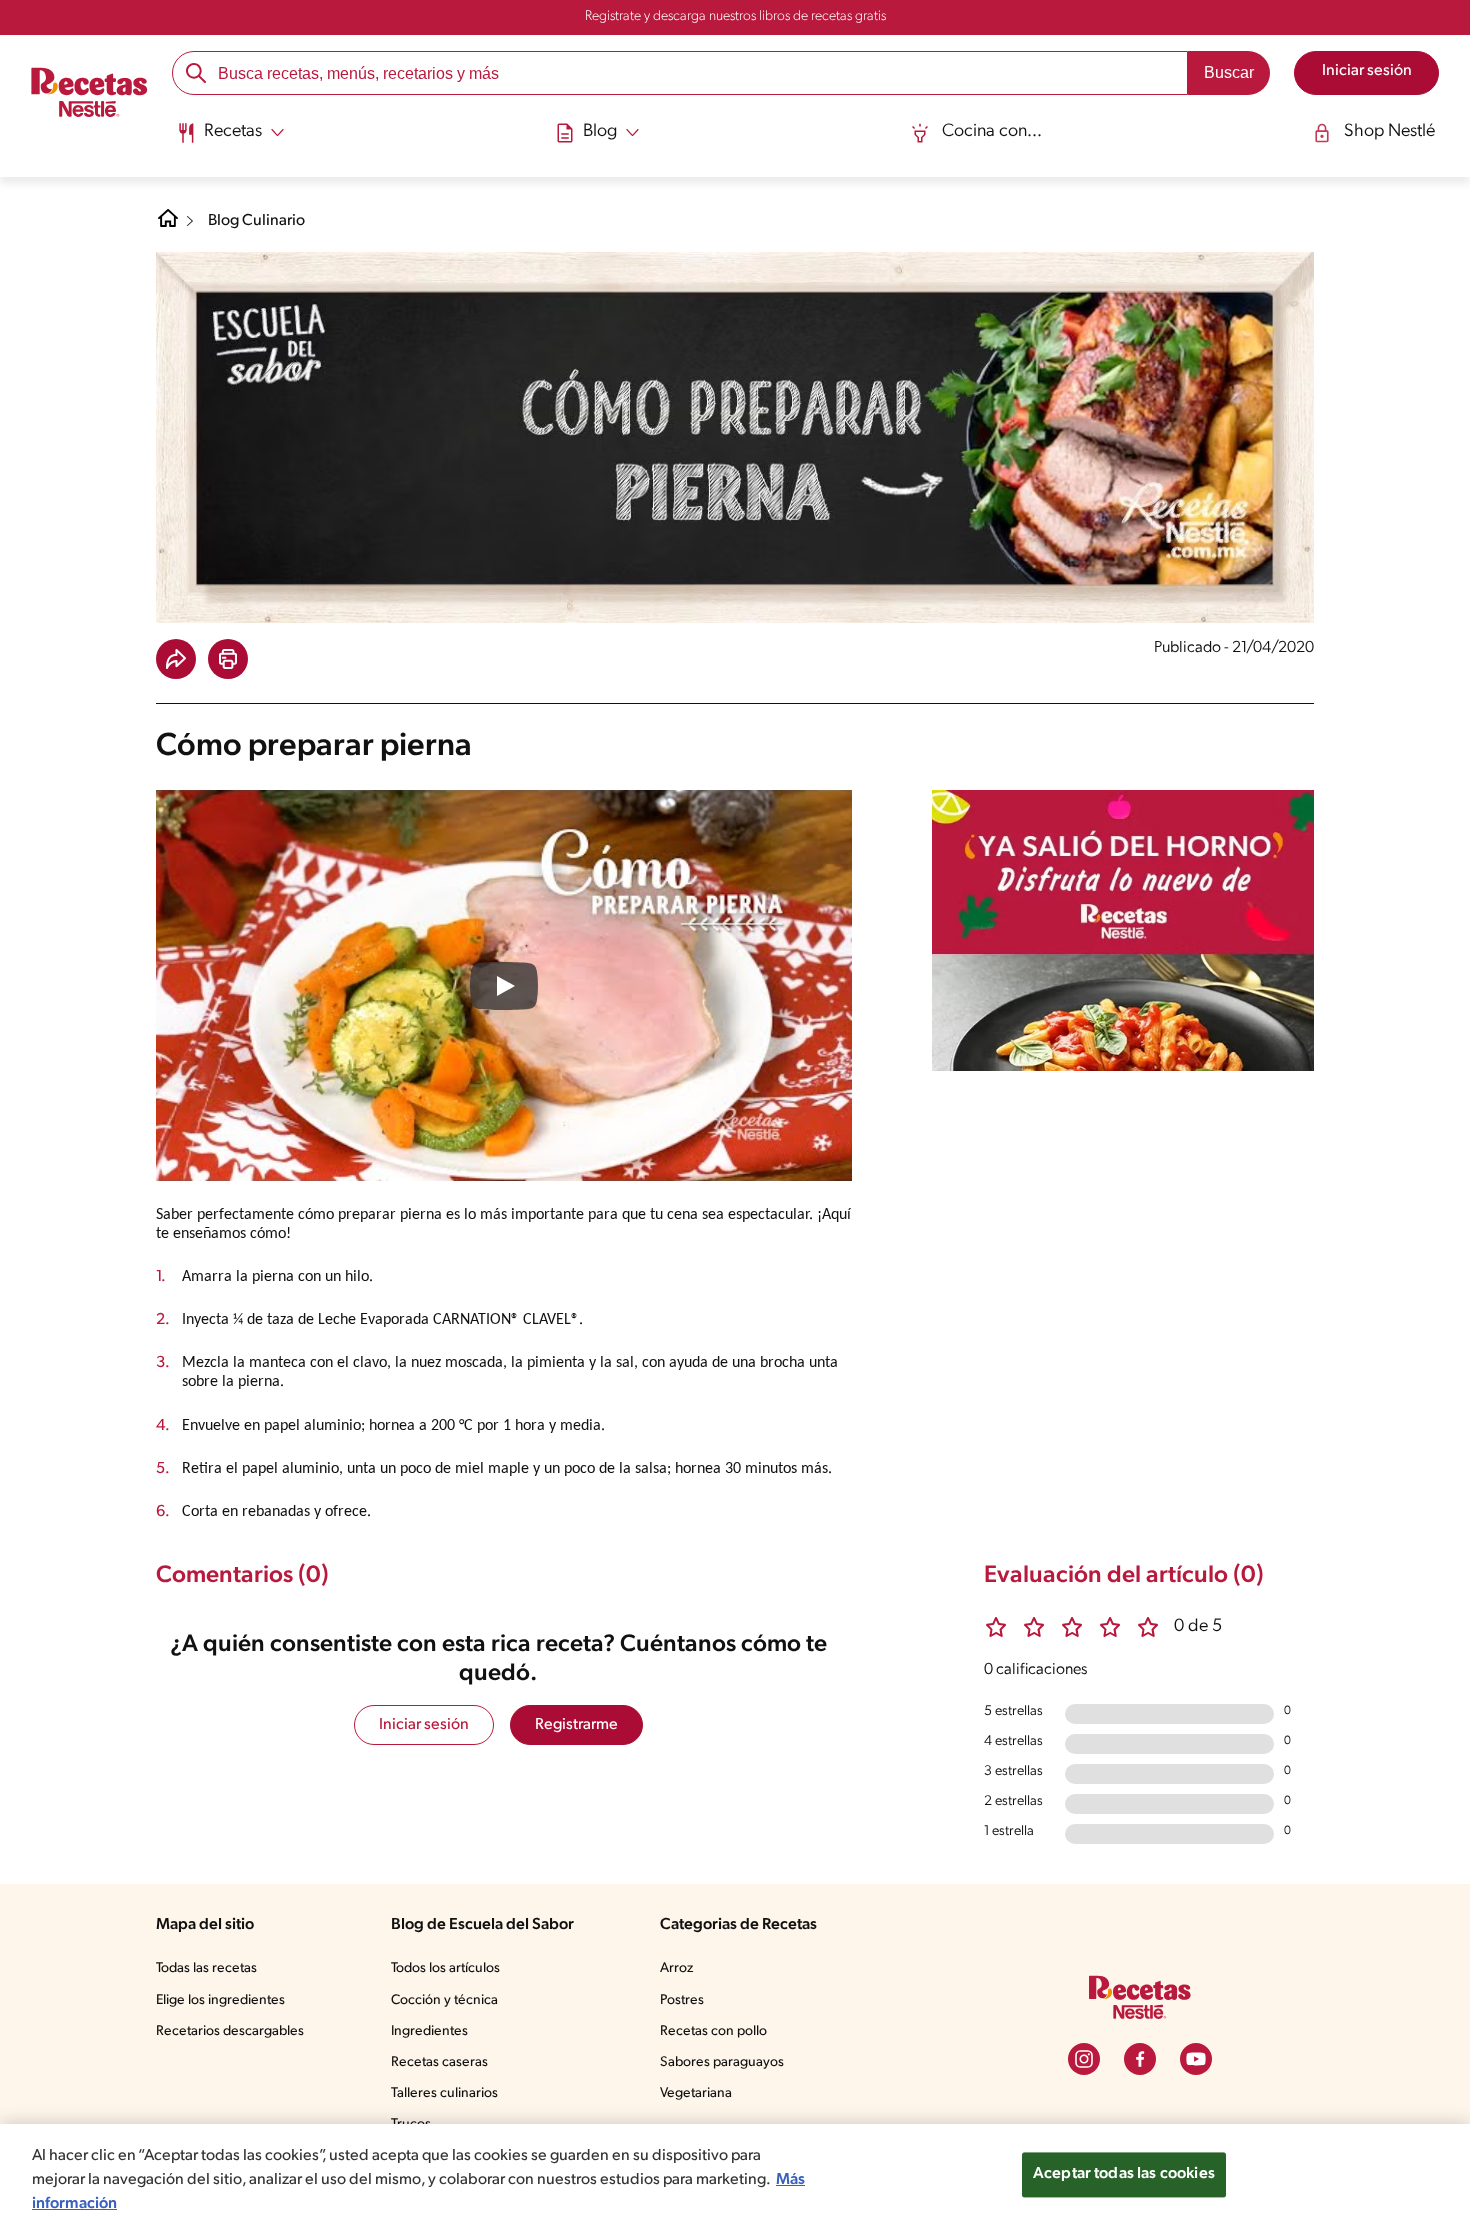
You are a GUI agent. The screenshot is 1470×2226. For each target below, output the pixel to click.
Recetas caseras (439, 2062)
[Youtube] (1196, 2059)
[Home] (168, 226)
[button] (176, 659)
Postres (682, 2000)
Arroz (676, 1968)
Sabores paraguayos (722, 2062)
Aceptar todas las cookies (1124, 2174)
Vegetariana (696, 2093)
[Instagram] (1084, 2059)
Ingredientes (429, 2031)
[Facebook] (1140, 2059)
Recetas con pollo (713, 2031)
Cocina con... (992, 132)
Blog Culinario (256, 221)
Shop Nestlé (1389, 132)
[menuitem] (230, 140)
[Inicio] (89, 95)
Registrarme (576, 1725)
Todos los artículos (445, 1968)
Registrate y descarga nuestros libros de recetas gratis (735, 16)
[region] (735, 2175)
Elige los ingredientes (220, 2000)
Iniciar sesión (424, 1725)
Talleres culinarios (444, 2093)
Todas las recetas (206, 1968)
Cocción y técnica (444, 2000)
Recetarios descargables (230, 2031)
